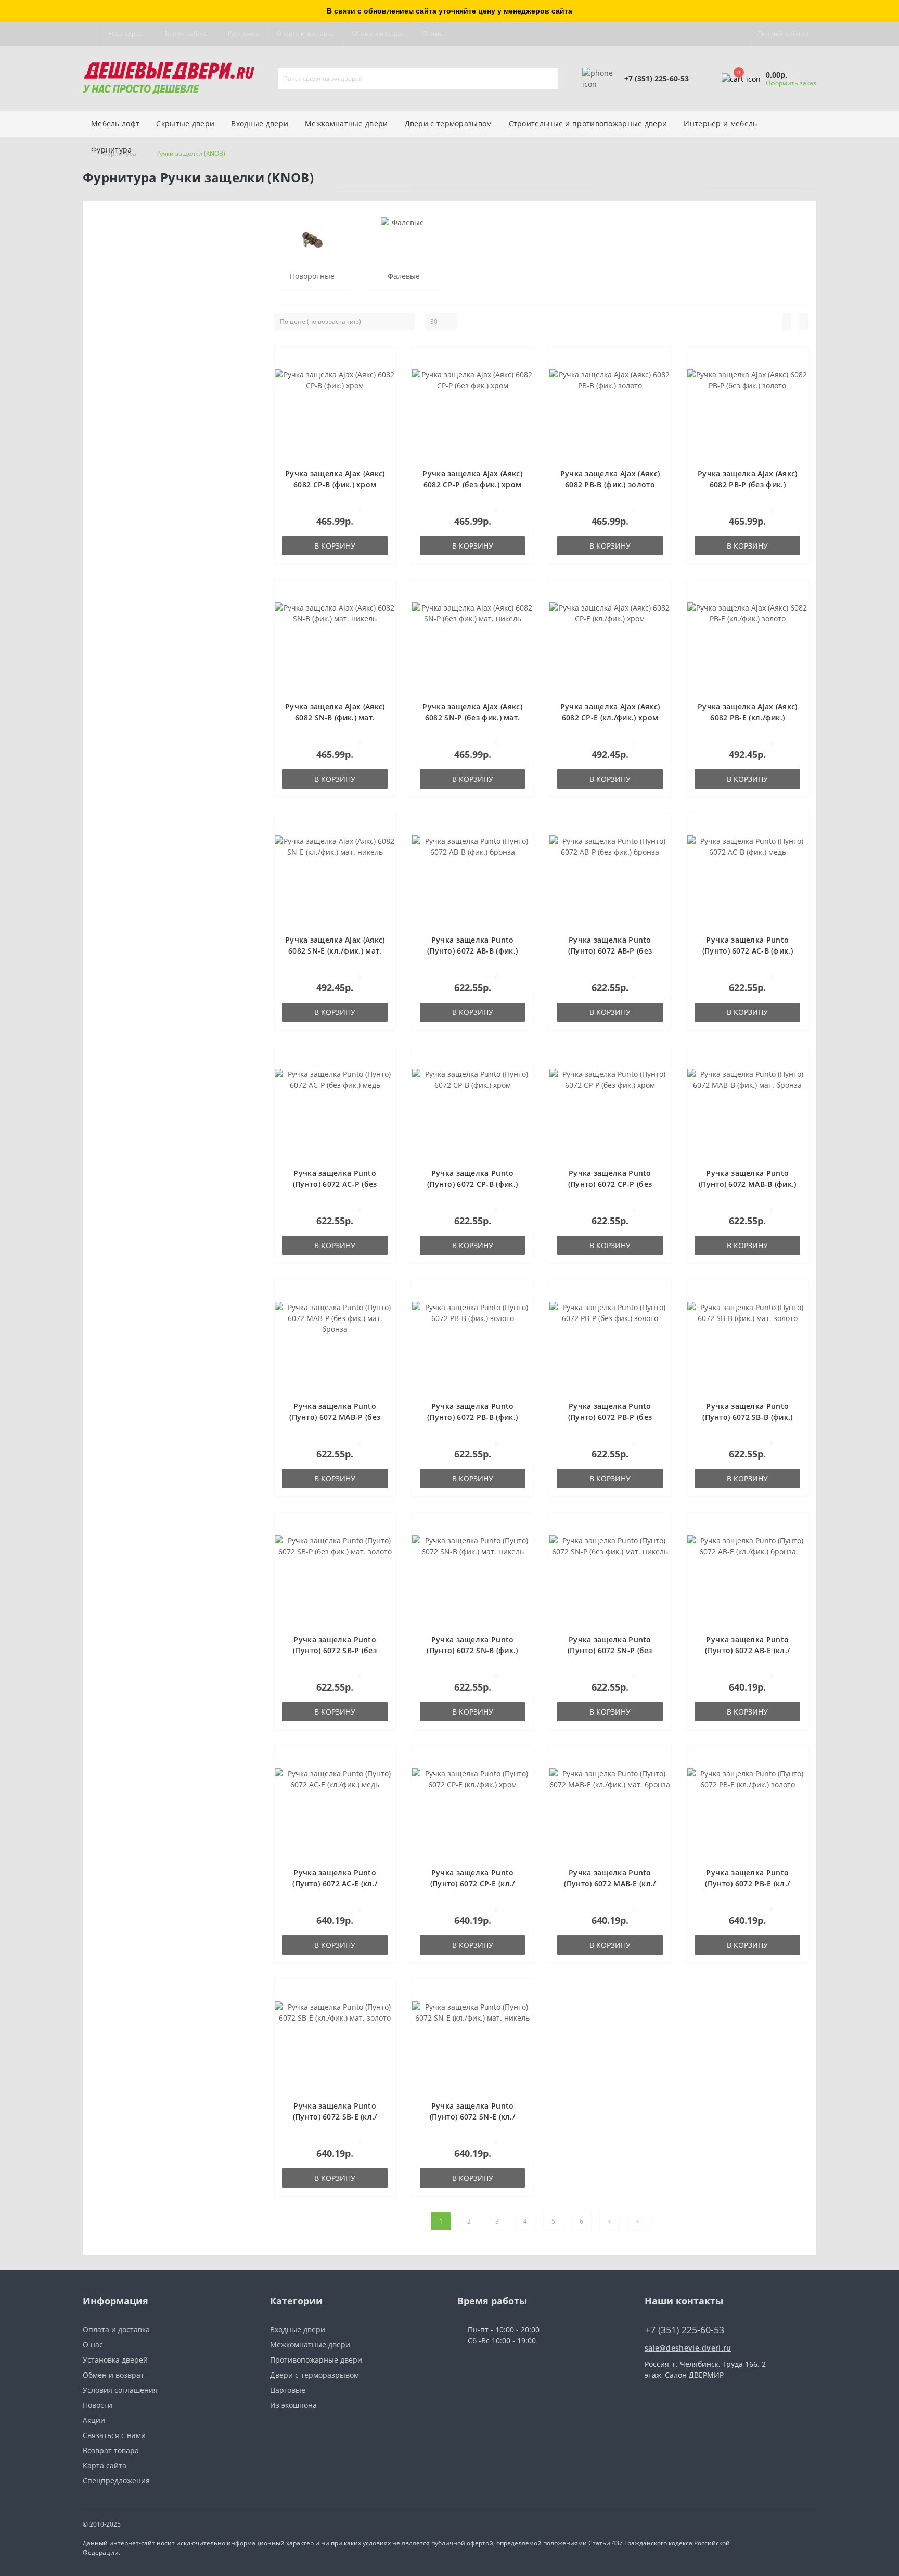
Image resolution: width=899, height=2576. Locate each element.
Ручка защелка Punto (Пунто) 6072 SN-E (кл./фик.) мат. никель (472, 2117)
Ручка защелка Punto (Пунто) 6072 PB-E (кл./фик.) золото (747, 1883)
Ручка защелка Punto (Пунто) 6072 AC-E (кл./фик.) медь (335, 1883)
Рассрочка (243, 34)
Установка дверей (115, 2360)
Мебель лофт (115, 124)
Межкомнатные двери (346, 124)
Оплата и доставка (305, 34)
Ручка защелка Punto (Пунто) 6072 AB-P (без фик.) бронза (610, 951)
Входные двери (260, 124)
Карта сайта (105, 2465)
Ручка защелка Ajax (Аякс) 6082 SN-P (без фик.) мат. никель (472, 718)
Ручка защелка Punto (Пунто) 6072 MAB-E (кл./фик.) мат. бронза (610, 1883)
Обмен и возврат (378, 34)
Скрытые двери (185, 124)
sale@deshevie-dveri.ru (688, 2348)
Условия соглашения (120, 2390)
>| (639, 2221)
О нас (93, 2345)
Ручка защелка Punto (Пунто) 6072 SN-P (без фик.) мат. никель (610, 1650)
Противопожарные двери (316, 2360)
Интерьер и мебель (720, 124)
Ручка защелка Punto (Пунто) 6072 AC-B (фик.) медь (748, 951)
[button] (125, 34)
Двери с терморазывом (448, 124)
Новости (98, 2405)
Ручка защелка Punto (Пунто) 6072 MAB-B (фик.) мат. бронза (748, 1184)
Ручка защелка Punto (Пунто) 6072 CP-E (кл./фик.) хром (473, 1883)
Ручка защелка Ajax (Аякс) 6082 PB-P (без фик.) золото (748, 484)
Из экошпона (293, 2405)
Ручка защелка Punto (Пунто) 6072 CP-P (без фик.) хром (610, 1184)
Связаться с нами (114, 2435)
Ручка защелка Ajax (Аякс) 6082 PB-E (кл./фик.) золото (748, 718)
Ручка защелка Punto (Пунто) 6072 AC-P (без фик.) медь (335, 1184)
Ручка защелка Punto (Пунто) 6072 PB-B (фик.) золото (472, 1417)
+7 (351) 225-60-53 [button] (685, 2330)
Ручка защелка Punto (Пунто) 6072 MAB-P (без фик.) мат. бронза (335, 1417)
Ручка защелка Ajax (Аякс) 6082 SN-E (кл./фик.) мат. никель (335, 951)
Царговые (288, 2390)
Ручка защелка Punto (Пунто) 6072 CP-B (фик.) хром (472, 1184)
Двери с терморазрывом (314, 2375)
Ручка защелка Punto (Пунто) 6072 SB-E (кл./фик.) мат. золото (335, 2117)
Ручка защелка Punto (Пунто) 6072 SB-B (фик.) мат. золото (747, 1417)
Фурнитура (112, 150)
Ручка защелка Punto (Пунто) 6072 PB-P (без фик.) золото (610, 1417)
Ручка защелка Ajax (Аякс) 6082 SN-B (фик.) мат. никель (335, 718)
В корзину (335, 546)
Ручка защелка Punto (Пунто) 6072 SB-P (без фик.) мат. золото (335, 1650)
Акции (94, 2420)
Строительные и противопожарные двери (588, 124)
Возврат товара (111, 2450)
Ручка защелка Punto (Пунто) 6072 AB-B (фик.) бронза (472, 951)
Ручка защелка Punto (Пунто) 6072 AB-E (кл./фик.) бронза (747, 1650)
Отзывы (434, 34)
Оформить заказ (791, 83)
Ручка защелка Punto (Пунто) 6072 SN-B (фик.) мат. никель (472, 1650)
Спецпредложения (116, 2480)
